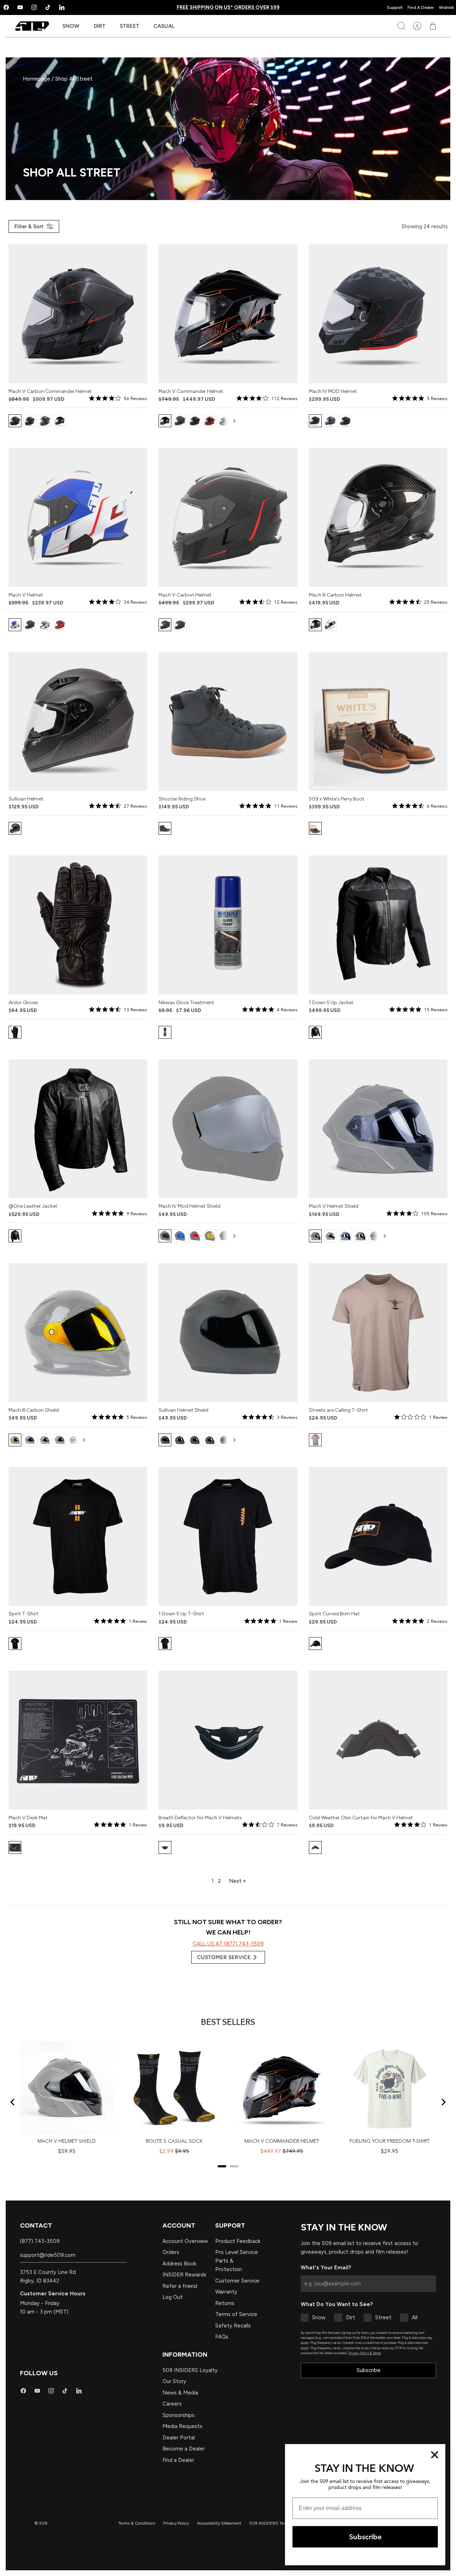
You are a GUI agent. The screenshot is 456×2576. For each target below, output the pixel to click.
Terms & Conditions (137, 2523)
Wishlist (446, 7)
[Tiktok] (48, 7)
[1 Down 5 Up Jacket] (378, 925)
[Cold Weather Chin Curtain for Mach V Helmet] (378, 1740)
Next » (237, 1881)
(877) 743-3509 (40, 2241)
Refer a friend (180, 2286)
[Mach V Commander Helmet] (228, 314)
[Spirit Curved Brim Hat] (378, 1537)
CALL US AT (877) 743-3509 (228, 1944)
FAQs (222, 2337)
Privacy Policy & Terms (365, 2353)
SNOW (71, 26)
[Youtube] (20, 7)
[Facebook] (23, 2391)
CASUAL (164, 26)
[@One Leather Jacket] (78, 1129)
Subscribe (369, 2370)
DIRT (100, 26)
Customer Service (237, 2281)
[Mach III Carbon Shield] (78, 1333)
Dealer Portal (179, 2438)
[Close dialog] (435, 2455)
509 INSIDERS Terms (270, 2523)
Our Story (174, 2381)
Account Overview (185, 2241)
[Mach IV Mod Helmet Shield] (228, 1129)
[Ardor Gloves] (78, 925)
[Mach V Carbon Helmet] (228, 517)
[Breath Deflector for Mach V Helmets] (228, 1740)
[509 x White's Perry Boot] (378, 721)
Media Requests (182, 2426)
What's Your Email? (326, 2268)
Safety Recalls (233, 2326)
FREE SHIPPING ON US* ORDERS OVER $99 (228, 7)
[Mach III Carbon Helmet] (378, 517)
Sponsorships (178, 2415)
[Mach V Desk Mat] (78, 1740)
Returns (225, 2303)
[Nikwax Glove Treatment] (228, 925)
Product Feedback (238, 2241)
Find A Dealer (421, 7)
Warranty (226, 2292)
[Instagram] (34, 7)
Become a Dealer (184, 2449)
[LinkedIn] (62, 7)
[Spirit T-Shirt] (78, 1537)
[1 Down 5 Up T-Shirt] (228, 1537)
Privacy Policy (176, 2523)
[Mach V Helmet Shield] (378, 1129)
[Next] (234, 421)
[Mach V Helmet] (78, 517)
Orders (171, 2252)
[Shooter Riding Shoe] (228, 721)
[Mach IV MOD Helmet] (378, 314)
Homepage (37, 79)
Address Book (179, 2264)
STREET (129, 26)
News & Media (180, 2393)
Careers (172, 2404)
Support (395, 7)
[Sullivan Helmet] (78, 721)
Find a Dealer (178, 2460)
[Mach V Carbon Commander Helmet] (78, 314)
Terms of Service (236, 2314)
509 (43, 2523)
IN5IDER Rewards (184, 2275)
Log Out (173, 2297)
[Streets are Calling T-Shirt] (378, 1333)
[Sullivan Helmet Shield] (228, 1333)
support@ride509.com (48, 2255)
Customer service (224, 1957)
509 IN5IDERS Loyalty (190, 2370)
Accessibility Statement (219, 2523)
